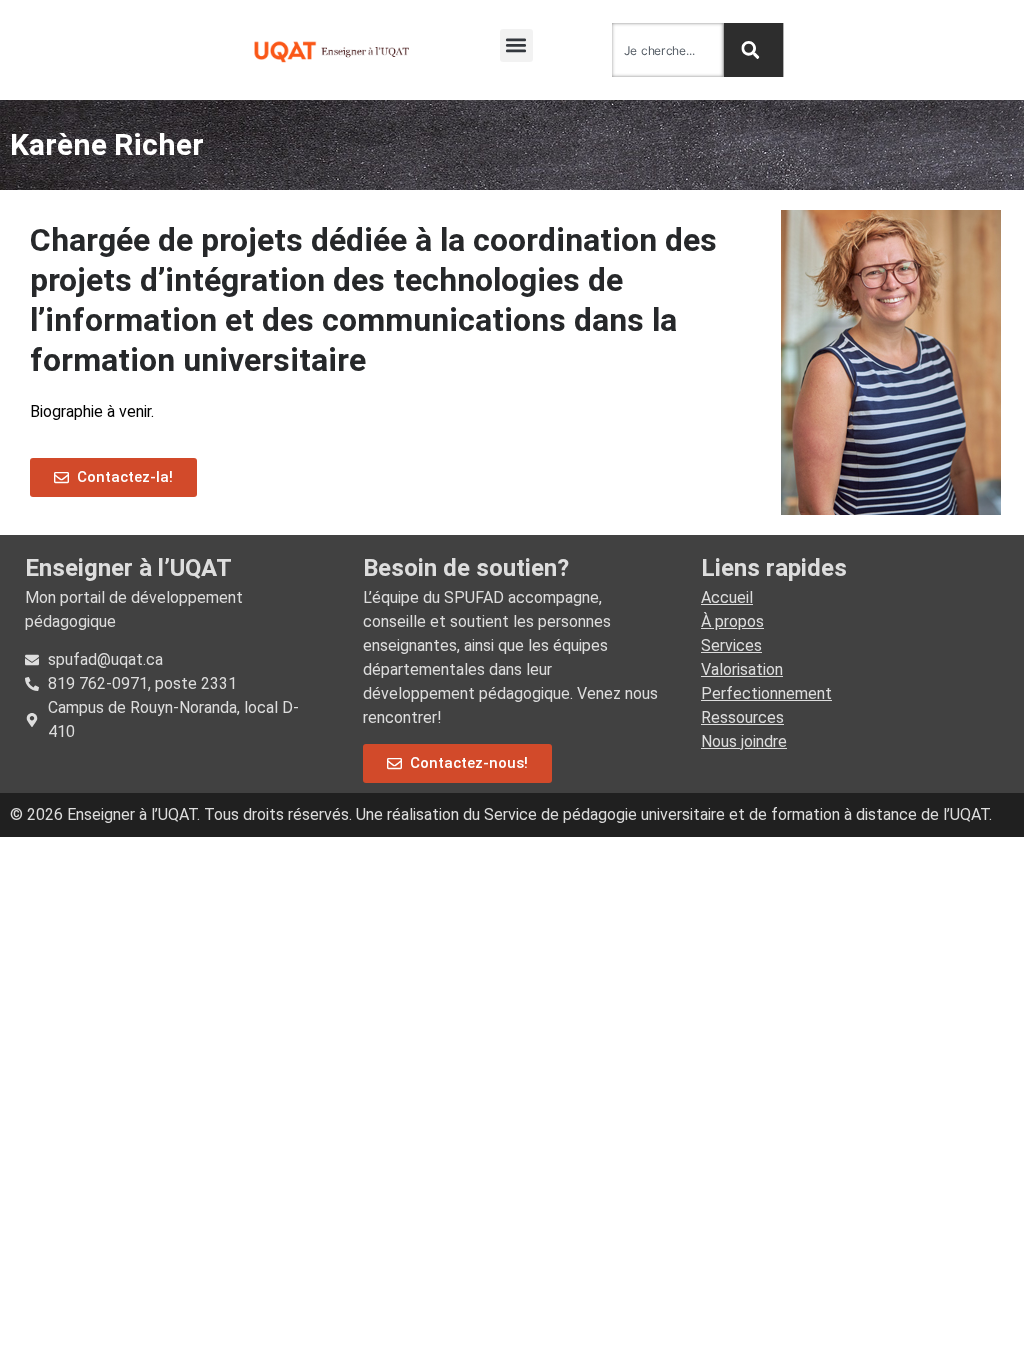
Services (731, 645)
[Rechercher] (754, 50)
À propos (732, 621)
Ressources (742, 717)
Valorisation (742, 669)
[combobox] (668, 50)
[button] (516, 45)
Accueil (727, 597)
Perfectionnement (766, 693)
